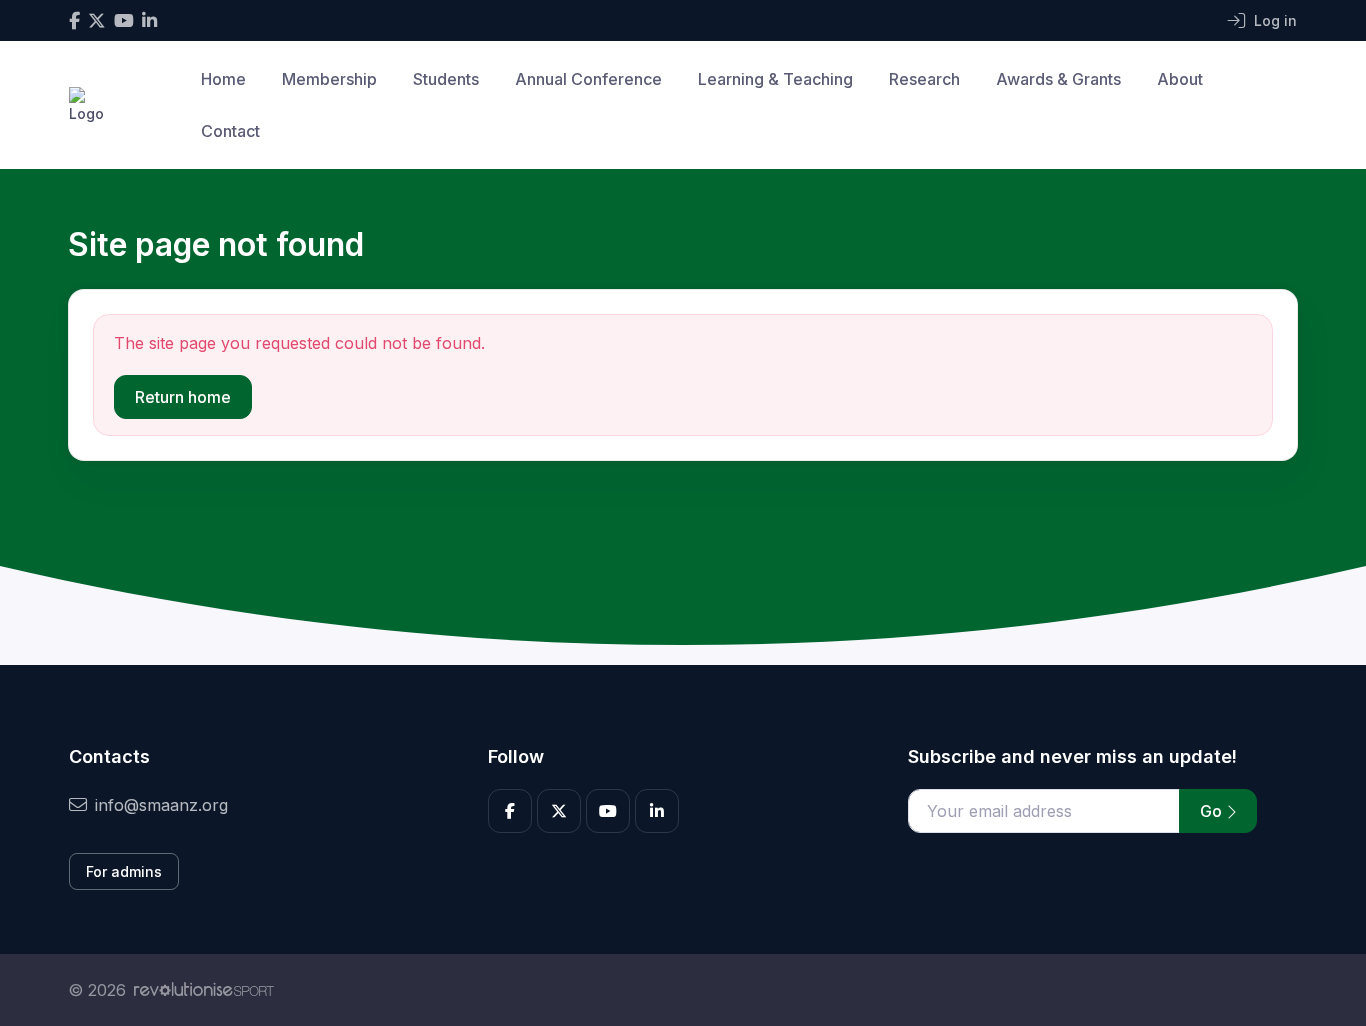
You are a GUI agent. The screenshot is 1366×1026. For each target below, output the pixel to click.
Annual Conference (588, 79)
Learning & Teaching (775, 79)
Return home (183, 397)
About (1180, 79)
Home (223, 79)
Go (1213, 811)
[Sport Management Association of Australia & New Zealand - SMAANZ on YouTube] (124, 20)
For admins (124, 871)
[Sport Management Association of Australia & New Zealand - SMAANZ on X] (97, 20)
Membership (329, 79)
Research (924, 79)
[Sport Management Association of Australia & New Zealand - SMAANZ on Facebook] (74, 20)
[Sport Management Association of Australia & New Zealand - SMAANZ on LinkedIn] (149, 20)
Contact (230, 131)
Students (446, 79)
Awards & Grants (1058, 79)
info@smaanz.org (161, 805)
